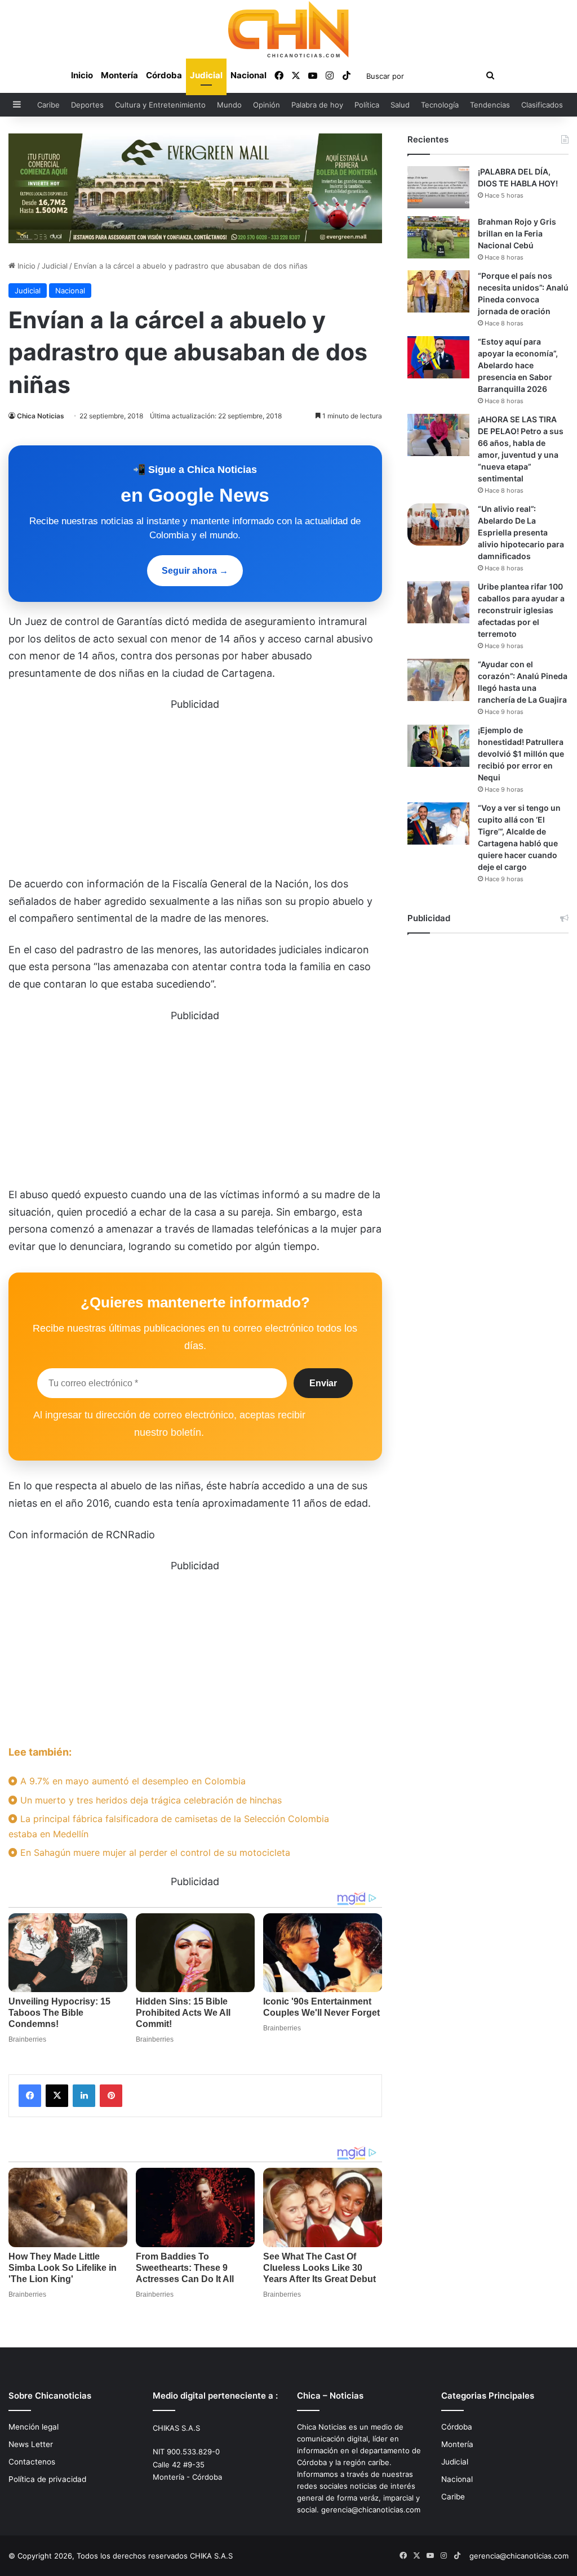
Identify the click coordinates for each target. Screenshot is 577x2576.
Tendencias (490, 105)
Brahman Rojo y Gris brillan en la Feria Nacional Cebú (517, 233)
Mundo (229, 105)
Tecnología (440, 105)
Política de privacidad (47, 2479)
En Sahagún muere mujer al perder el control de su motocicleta (154, 1852)
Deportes (87, 105)
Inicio (82, 75)
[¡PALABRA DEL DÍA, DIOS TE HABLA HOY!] (438, 187)
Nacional (248, 75)
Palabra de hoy (317, 105)
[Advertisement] (195, 792)
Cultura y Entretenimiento (160, 105)
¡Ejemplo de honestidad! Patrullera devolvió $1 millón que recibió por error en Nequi (521, 754)
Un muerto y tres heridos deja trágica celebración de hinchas (150, 1800)
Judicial (206, 75)
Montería (119, 75)
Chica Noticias (41, 416)
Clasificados (542, 105)
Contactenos (32, 2462)
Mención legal (34, 2427)
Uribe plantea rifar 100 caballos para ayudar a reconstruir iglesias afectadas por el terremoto (521, 610)
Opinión (267, 105)
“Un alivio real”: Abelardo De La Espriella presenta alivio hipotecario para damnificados (521, 532)
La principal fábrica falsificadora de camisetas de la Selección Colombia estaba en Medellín (169, 1826)
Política (367, 105)
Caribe (48, 105)
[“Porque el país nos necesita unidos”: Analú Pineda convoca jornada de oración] (438, 291)
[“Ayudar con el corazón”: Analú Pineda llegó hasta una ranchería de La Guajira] (438, 680)
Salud (400, 105)
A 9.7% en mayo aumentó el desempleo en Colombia (132, 1781)
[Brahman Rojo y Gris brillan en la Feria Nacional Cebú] (438, 237)
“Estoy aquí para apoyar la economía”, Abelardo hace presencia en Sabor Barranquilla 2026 (518, 365)
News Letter (31, 2444)
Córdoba (164, 75)
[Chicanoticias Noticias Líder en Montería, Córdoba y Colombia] (288, 29)
